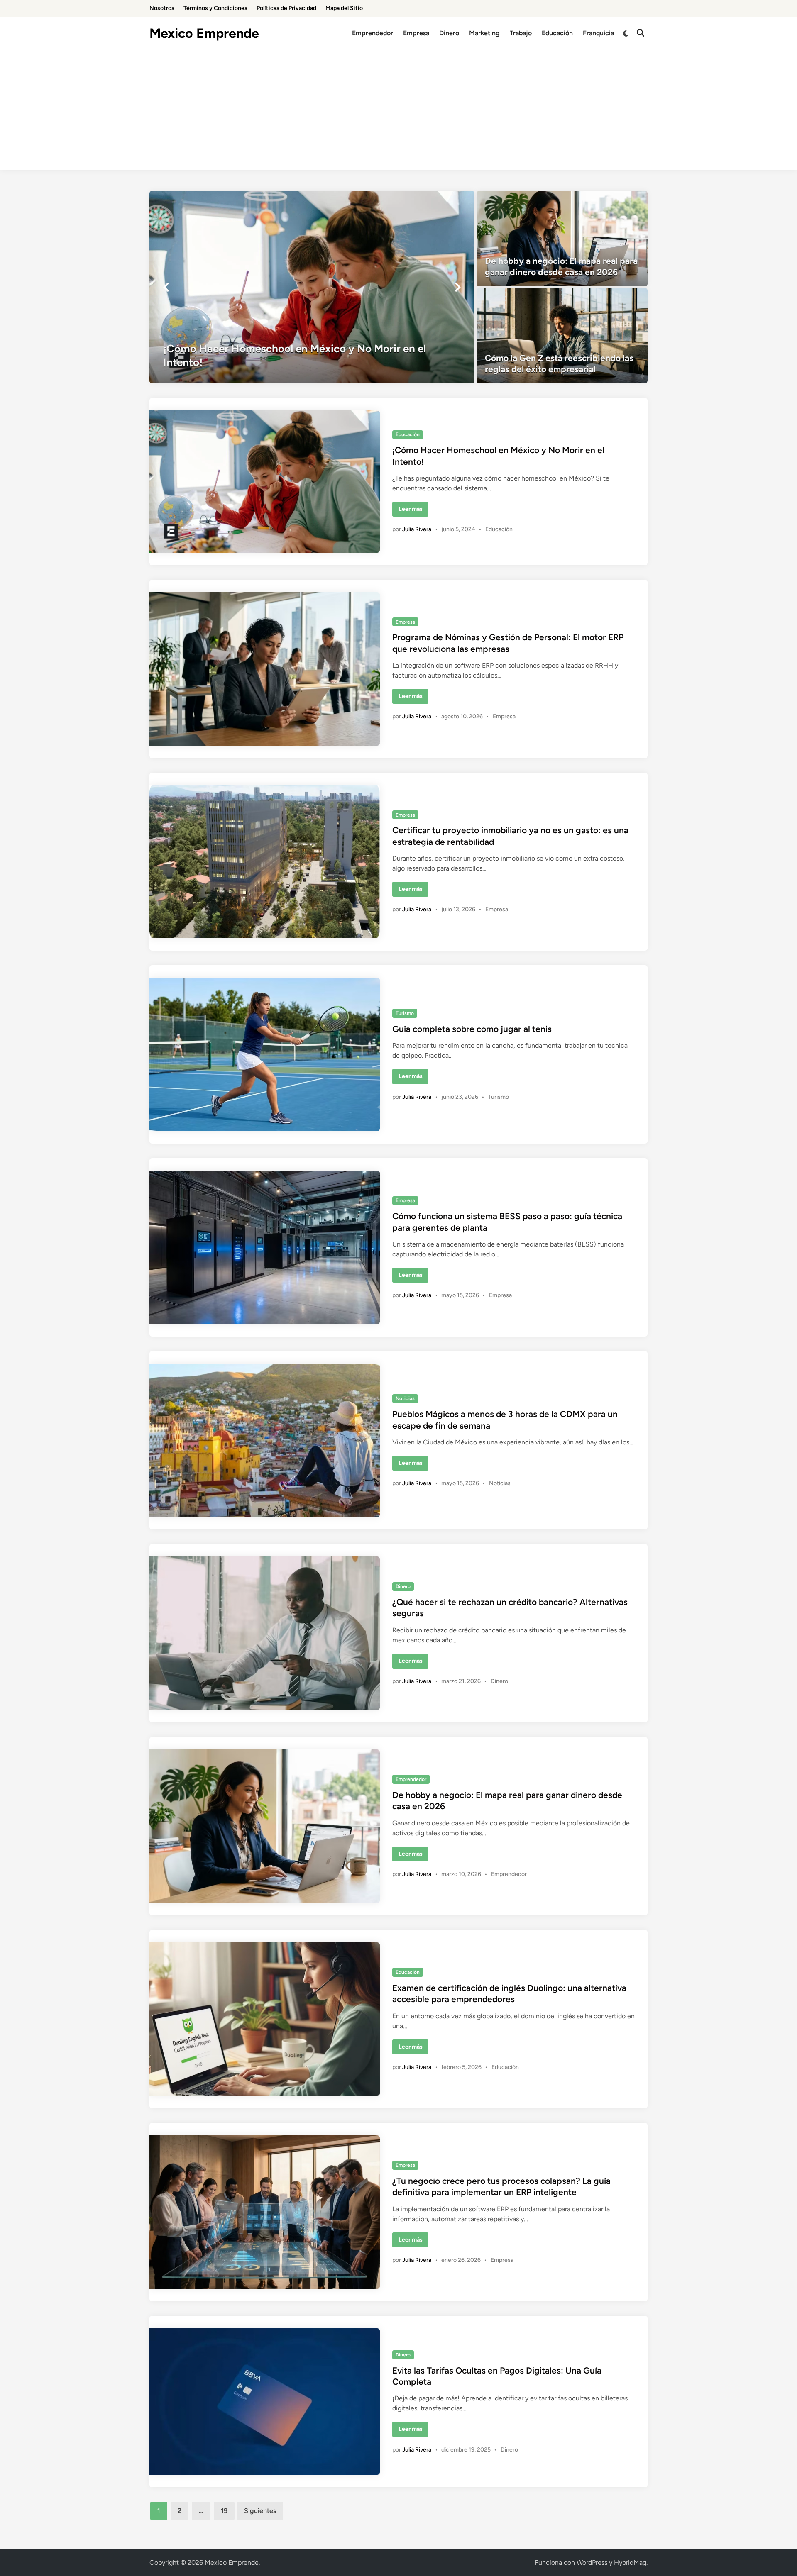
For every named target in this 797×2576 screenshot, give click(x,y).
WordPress (592, 2563)
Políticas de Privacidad (286, 8)
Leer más (413, 511)
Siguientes (260, 2511)
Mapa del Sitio (344, 8)
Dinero (449, 33)
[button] (166, 287)
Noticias (405, 1398)
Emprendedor (373, 33)
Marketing (484, 33)
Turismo (405, 1013)
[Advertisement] (398, 112)
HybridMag (630, 2563)
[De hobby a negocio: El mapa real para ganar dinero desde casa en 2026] (562, 239)
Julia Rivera (417, 529)
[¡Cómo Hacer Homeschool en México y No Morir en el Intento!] (312, 287)
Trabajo (521, 33)
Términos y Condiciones (215, 8)
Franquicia (598, 33)
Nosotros (162, 8)
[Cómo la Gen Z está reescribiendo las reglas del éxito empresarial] (562, 336)
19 (224, 2511)
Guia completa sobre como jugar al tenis (472, 1029)
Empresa (416, 33)
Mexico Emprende (204, 33)
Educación (557, 33)
